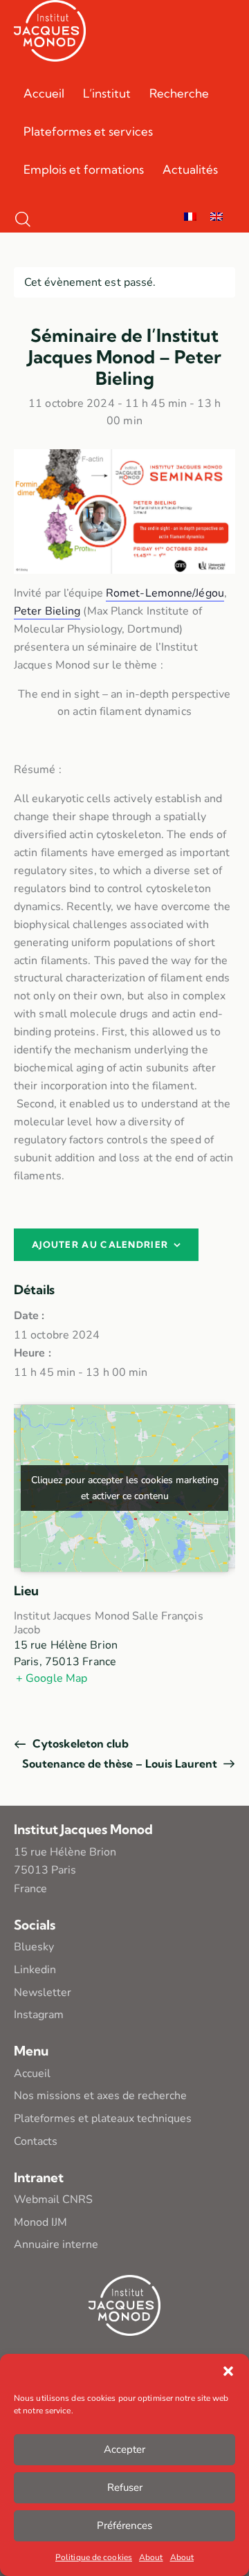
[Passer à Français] (190, 218)
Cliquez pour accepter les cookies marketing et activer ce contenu (125, 1488)
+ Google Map (52, 1678)
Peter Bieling (47, 611)
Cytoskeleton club (79, 1743)
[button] (228, 2371)
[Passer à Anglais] (216, 218)
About (151, 2557)
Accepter (124, 2449)
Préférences (124, 2525)
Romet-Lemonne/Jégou (165, 593)
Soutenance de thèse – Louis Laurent (121, 1763)
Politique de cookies (94, 2557)
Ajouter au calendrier (100, 1244)
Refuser (125, 2487)
